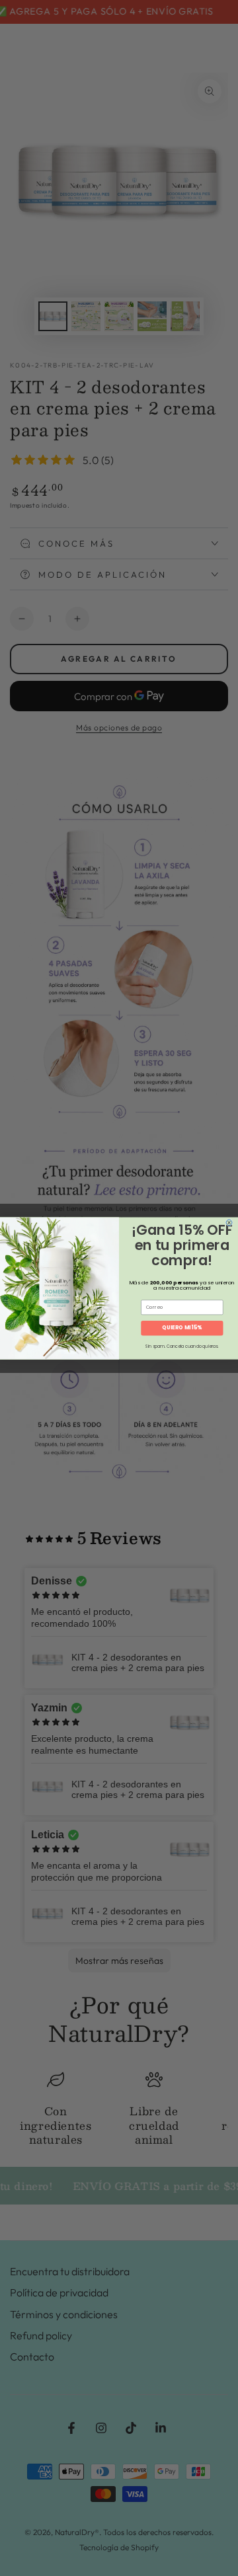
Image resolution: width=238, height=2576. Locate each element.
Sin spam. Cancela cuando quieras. (182, 1347)
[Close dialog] (229, 1223)
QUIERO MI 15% (182, 1328)
